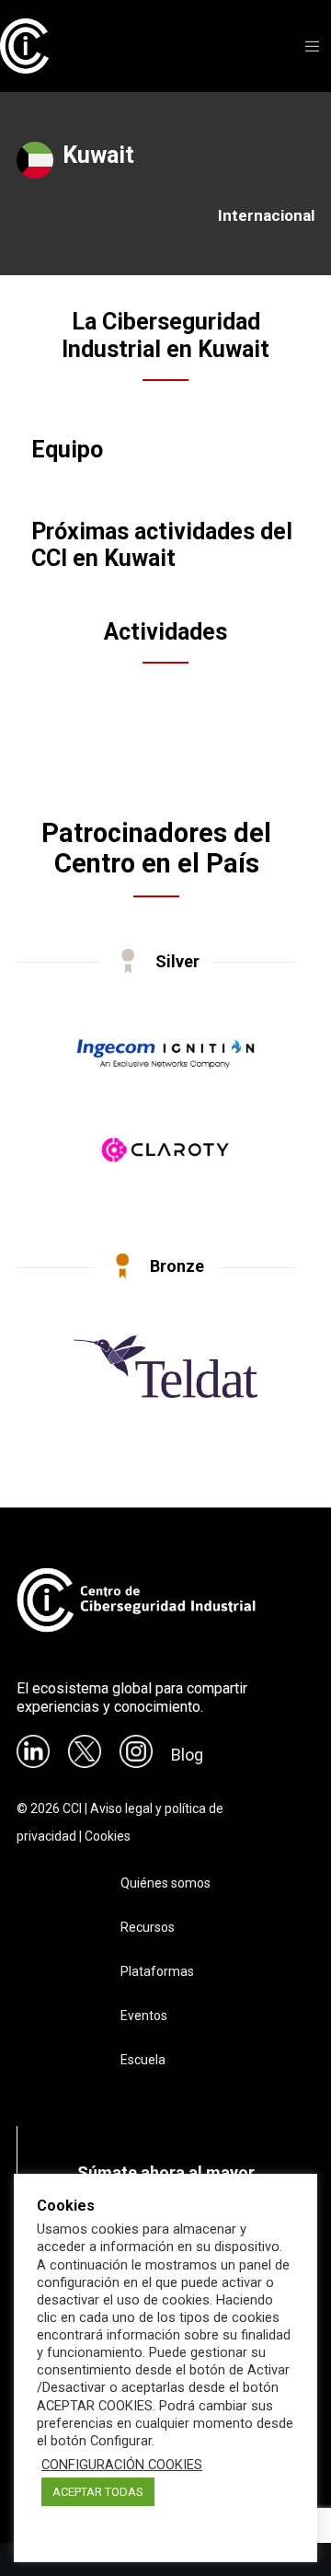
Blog (187, 1755)
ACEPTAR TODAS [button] (98, 2492)
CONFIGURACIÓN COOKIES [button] (122, 2465)
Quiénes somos (165, 1883)
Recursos (148, 1927)
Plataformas (157, 1971)
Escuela (143, 2060)
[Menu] (308, 46)
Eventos (144, 2016)
